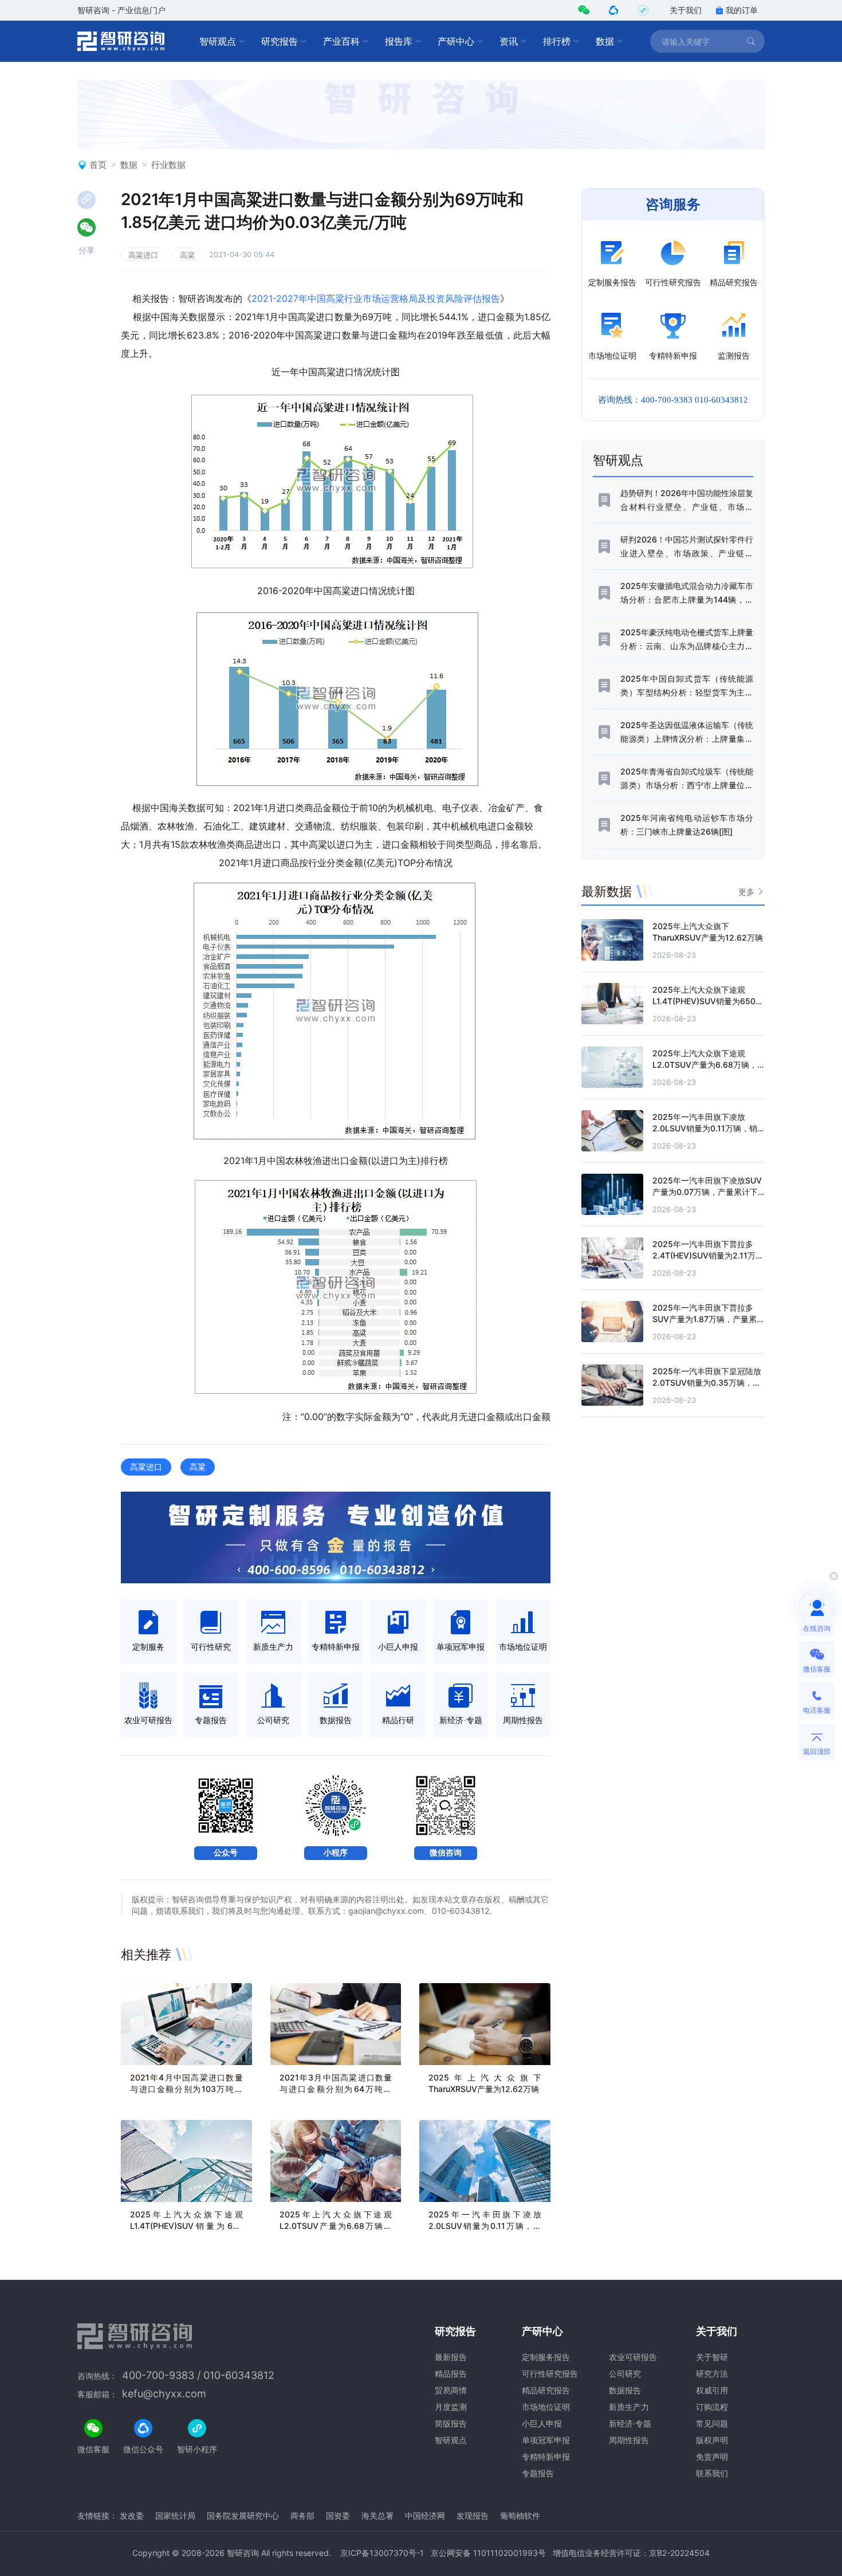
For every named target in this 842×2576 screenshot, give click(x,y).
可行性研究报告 (550, 2374)
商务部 (302, 2516)
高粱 (187, 255)
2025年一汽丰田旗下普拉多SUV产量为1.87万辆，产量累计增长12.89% (709, 1319)
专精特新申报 (546, 2457)
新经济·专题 (630, 2423)
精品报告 (451, 2374)
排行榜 (557, 41)
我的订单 (742, 10)
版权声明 (712, 2440)
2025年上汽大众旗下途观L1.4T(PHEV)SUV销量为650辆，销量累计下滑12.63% (186, 2226)
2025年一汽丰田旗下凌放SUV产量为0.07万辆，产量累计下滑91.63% (707, 1192)
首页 (98, 165)
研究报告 (280, 41)
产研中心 (456, 41)
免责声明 (712, 2457)
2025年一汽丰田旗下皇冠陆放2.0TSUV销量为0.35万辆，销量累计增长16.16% (707, 1383)
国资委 (338, 2516)
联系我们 (712, 2473)
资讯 (509, 41)
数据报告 (625, 2390)
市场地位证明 (546, 2407)
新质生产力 (629, 2407)
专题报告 (538, 2473)
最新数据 (607, 891)
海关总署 (377, 2516)
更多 (746, 892)
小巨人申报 (542, 2423)
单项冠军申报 (546, 2440)
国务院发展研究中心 (243, 2516)
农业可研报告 (633, 2357)
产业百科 (341, 41)
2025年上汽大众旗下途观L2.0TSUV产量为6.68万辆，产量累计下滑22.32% (336, 2226)
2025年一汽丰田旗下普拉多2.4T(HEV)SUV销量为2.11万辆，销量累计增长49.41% (704, 1255)
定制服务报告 (546, 2357)
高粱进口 (143, 255)
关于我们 (686, 10)
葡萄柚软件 (520, 2516)
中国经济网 (425, 2516)
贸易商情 (451, 2390)
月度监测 (451, 2407)
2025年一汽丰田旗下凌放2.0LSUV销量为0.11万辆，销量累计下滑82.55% (485, 2226)
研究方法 (712, 2374)
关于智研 (712, 2357)
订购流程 (712, 2407)
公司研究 (625, 2374)
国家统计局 (175, 2516)
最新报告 (451, 2357)
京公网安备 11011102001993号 (488, 2553)
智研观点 (218, 41)
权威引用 (712, 2390)
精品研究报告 (546, 2390)
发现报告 (473, 2516)
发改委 (132, 2516)
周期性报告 (629, 2440)
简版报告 (451, 2423)
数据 (605, 41)
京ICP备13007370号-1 (382, 2553)
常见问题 (712, 2423)
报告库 (399, 41)
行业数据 (168, 165)
